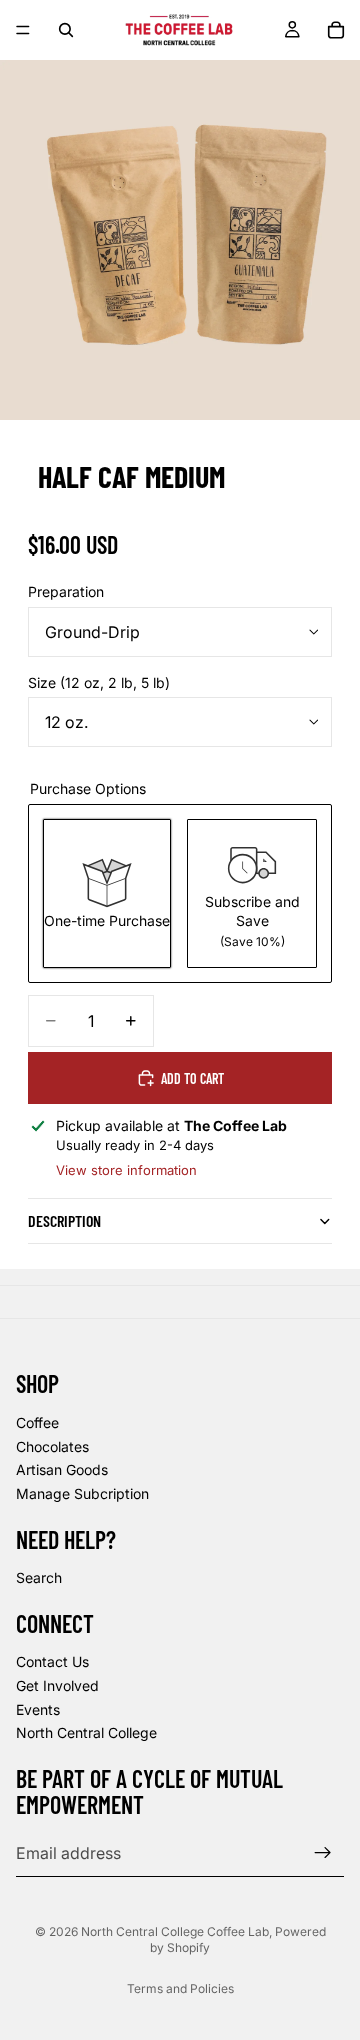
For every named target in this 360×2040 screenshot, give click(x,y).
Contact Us (52, 1662)
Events (38, 1709)
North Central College (86, 1733)
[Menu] (23, 30)
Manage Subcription (82, 1493)
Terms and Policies (180, 1988)
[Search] (66, 30)
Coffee (37, 1422)
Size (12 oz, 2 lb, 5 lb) (99, 682)
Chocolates (52, 1446)
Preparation (66, 591)
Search (39, 1577)
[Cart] (336, 30)
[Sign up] (323, 1853)
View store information (126, 1170)
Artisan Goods (62, 1469)
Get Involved (57, 1685)
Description (64, 1220)
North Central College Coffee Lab (175, 1931)
